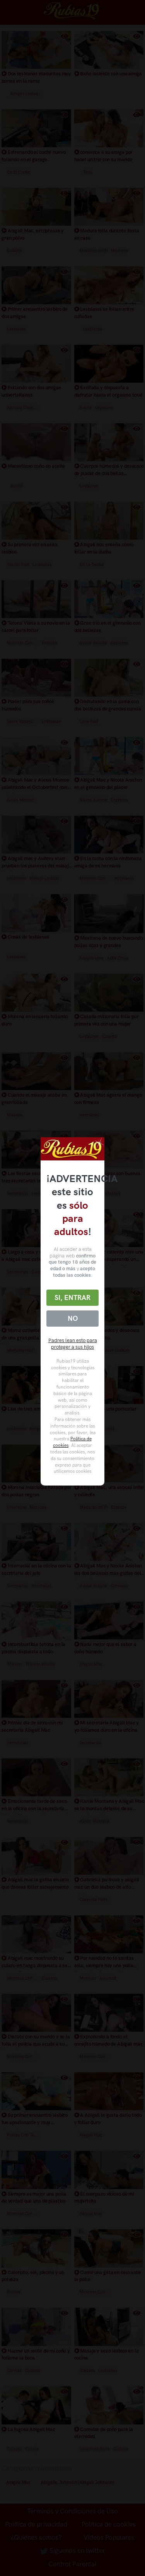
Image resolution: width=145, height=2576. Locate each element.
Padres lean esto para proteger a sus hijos (73, 1344)
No (73, 1319)
